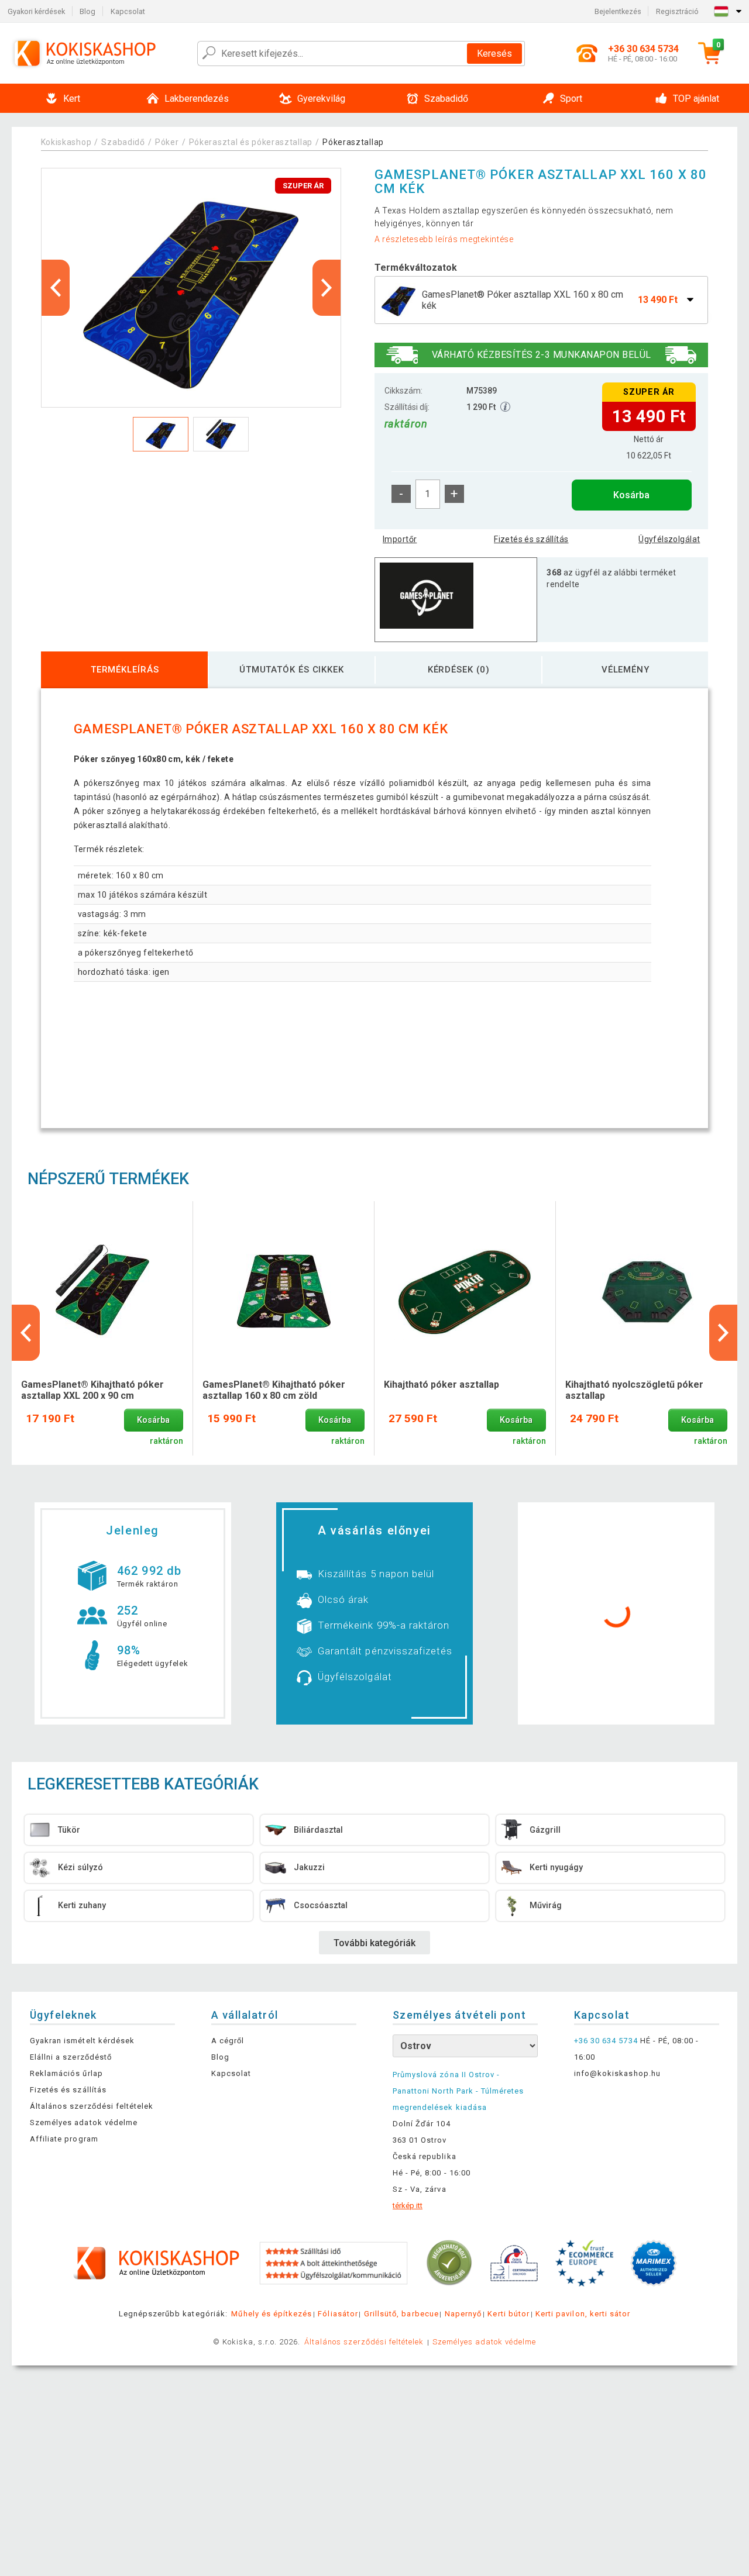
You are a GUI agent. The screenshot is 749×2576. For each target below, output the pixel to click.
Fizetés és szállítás (531, 539)
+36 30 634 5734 (606, 2041)
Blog (87, 11)
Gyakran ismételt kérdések (82, 2041)
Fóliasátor (338, 2314)
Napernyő (463, 2314)
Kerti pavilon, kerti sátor (583, 2314)
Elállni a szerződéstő (71, 2057)
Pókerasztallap (353, 142)
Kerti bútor (508, 2314)
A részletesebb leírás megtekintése (444, 239)
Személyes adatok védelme (84, 2122)
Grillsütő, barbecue (401, 2314)
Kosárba (631, 495)
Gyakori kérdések (36, 11)
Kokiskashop (66, 142)
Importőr (400, 539)
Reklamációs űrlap (66, 2073)
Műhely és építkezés (272, 2314)
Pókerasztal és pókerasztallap (251, 142)
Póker (167, 142)
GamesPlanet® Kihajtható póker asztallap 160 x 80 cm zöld (274, 1390)
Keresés (494, 54)
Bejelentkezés (618, 11)
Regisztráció (677, 11)
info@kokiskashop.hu (617, 2073)
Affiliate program (64, 2139)
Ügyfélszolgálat (669, 539)
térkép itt (408, 2206)
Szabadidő (123, 142)
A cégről (228, 2041)
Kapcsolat (128, 11)
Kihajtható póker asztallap (442, 1384)
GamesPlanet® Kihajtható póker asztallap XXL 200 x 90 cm (92, 1390)
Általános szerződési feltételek (92, 2106)
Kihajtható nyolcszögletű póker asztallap (634, 1390)
